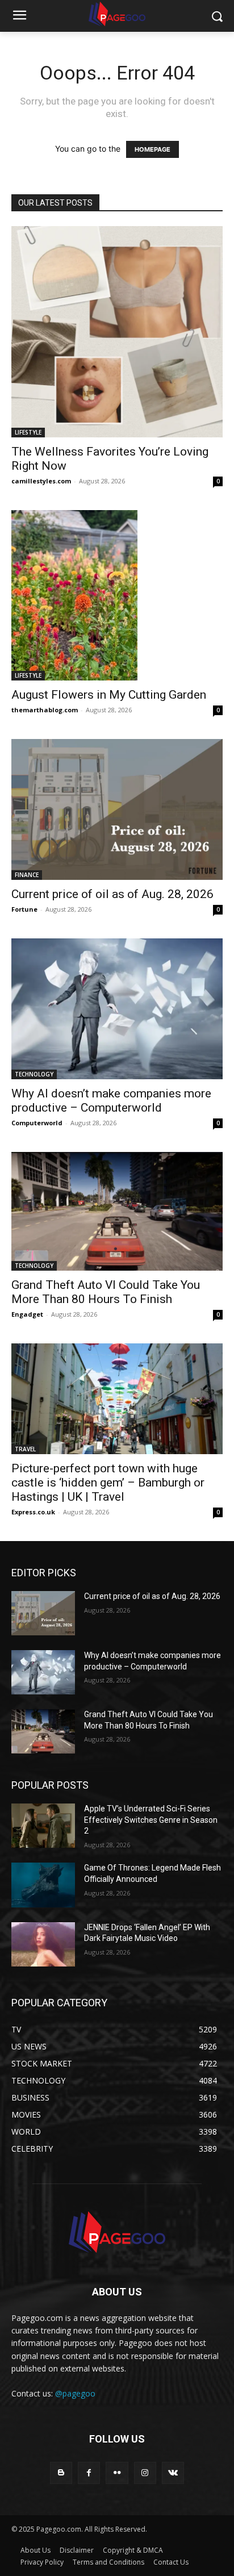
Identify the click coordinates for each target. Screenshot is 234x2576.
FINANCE (27, 875)
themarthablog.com (45, 710)
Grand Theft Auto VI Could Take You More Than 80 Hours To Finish (106, 1292)
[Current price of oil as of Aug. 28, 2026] (117, 809)
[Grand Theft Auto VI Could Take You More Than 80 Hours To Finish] (117, 1211)
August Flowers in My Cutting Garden (109, 695)
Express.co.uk (33, 1512)
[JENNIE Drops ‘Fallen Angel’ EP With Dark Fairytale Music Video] (43, 1944)
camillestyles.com (41, 481)
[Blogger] (61, 2473)
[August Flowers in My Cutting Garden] (117, 595)
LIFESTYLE (28, 432)
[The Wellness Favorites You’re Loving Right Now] (117, 332)
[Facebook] (89, 2473)
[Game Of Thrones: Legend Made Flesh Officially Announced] (43, 1885)
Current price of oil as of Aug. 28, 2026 (112, 894)
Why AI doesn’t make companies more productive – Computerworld (111, 1101)
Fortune (24, 909)
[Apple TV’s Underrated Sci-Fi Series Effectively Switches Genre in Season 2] (43, 1826)
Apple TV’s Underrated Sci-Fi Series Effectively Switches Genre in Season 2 (151, 1820)
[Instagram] (145, 2473)
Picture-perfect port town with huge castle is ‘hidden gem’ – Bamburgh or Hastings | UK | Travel (108, 1483)
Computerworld (37, 1123)
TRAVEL (25, 1449)
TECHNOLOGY (34, 1074)
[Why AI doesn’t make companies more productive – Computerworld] (117, 1009)
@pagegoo (75, 2393)
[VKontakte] (173, 2473)
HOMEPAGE (152, 149)
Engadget (27, 1314)
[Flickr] (117, 2473)
